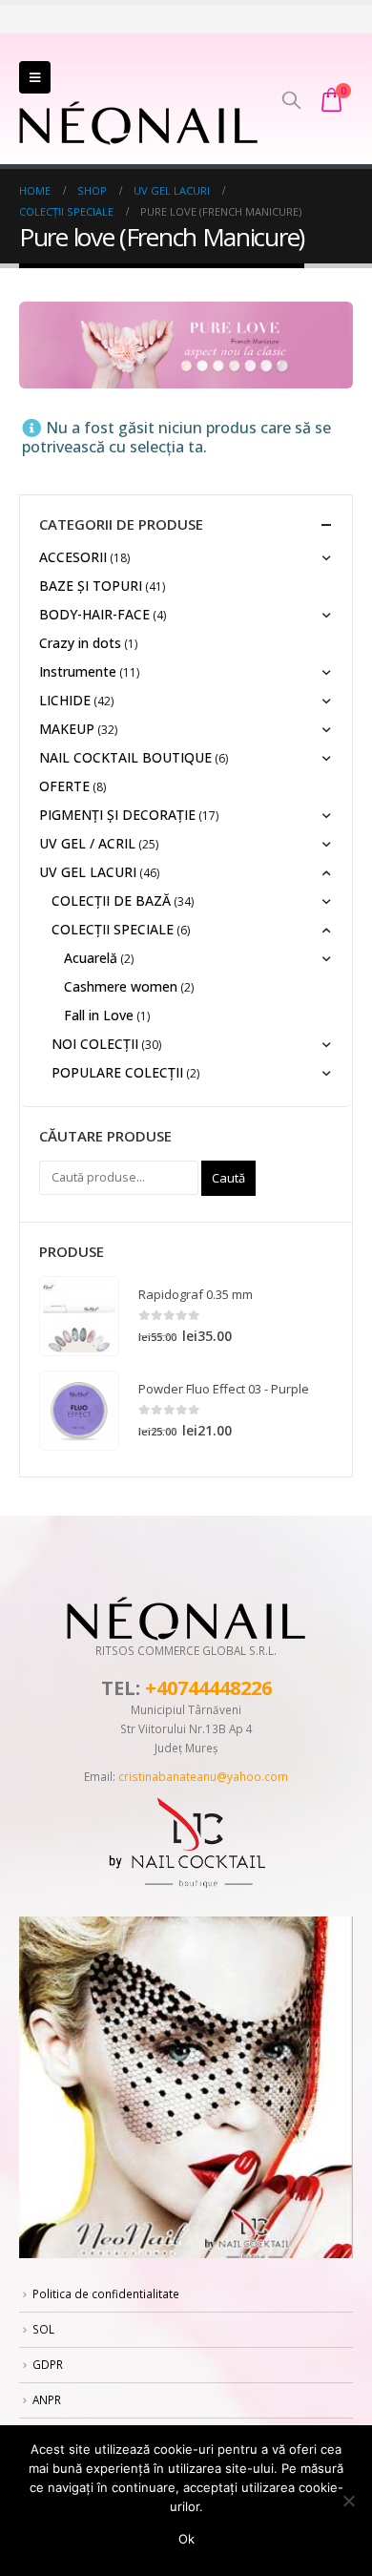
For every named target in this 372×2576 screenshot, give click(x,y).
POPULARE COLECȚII (117, 1072)
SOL (43, 2329)
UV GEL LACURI (88, 872)
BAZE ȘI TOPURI (91, 586)
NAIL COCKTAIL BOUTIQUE (125, 757)
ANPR (47, 2399)
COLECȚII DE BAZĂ (111, 901)
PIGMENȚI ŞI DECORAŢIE (117, 815)
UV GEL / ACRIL (87, 843)
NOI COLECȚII (95, 1044)
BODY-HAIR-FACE (94, 614)
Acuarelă (91, 958)
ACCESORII (73, 557)
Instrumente (78, 671)
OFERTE (64, 786)
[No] (348, 2501)
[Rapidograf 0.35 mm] (79, 1316)
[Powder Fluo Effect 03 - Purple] (79, 1411)
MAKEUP (67, 729)
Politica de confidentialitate (106, 2293)
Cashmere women (121, 986)
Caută (228, 1178)
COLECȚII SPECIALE (113, 929)
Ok (186, 2539)
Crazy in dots (80, 643)
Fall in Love (99, 1015)
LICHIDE (65, 700)
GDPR (48, 2364)
